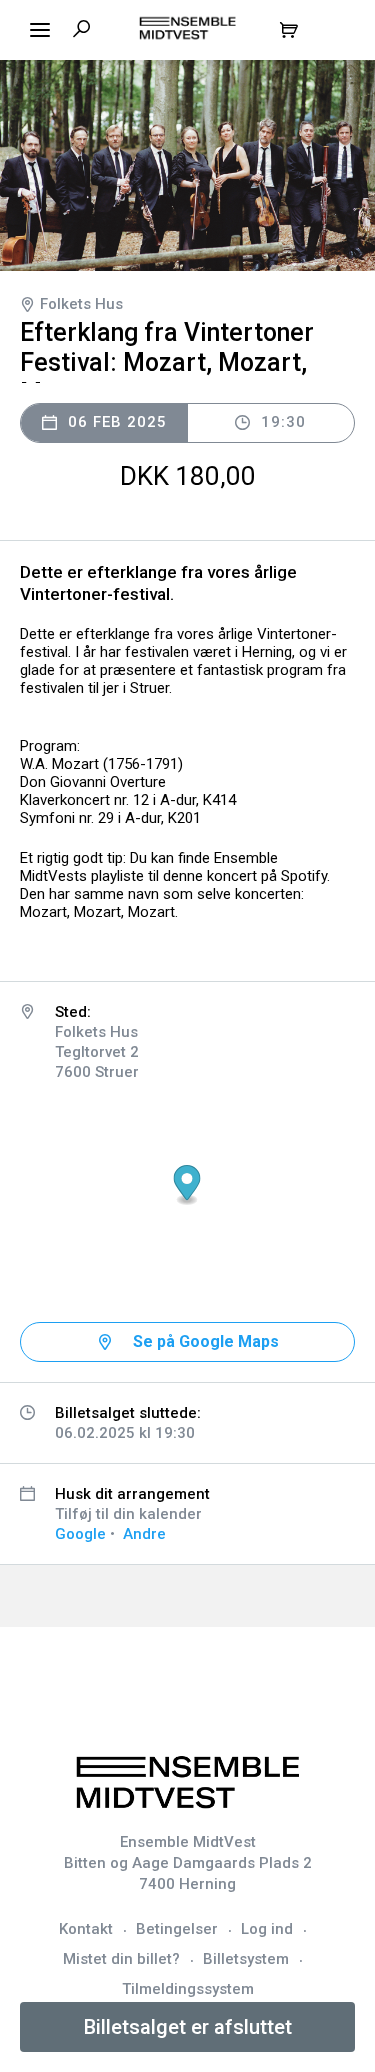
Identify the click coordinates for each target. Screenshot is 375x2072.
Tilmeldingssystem (188, 1989)
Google (80, 1534)
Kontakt (86, 1929)
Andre (144, 1534)
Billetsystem (246, 1959)
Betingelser (177, 1929)
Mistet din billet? (121, 1959)
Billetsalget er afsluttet (188, 2027)
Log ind (267, 1929)
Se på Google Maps (206, 1341)
